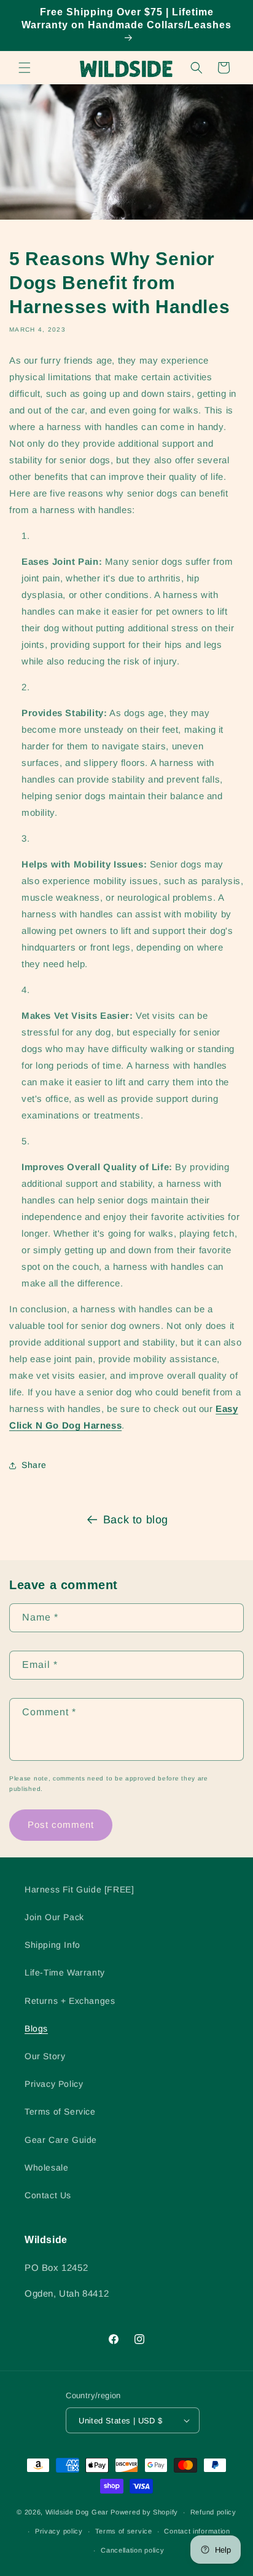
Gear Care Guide (61, 2140)
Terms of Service (60, 2111)
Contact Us (48, 2195)
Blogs (36, 2028)
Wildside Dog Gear (77, 2512)
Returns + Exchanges (70, 2001)
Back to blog (136, 1520)
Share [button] (34, 1465)
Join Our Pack (54, 1917)
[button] (25, 68)
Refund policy (213, 2512)
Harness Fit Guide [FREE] (79, 1889)
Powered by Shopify (144, 2512)
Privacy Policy (54, 2084)
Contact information (197, 2531)
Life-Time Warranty (65, 1972)
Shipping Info (53, 1945)
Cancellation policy (132, 2550)
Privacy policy (59, 2531)
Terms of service (124, 2531)
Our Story (45, 2056)
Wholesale (46, 2167)
